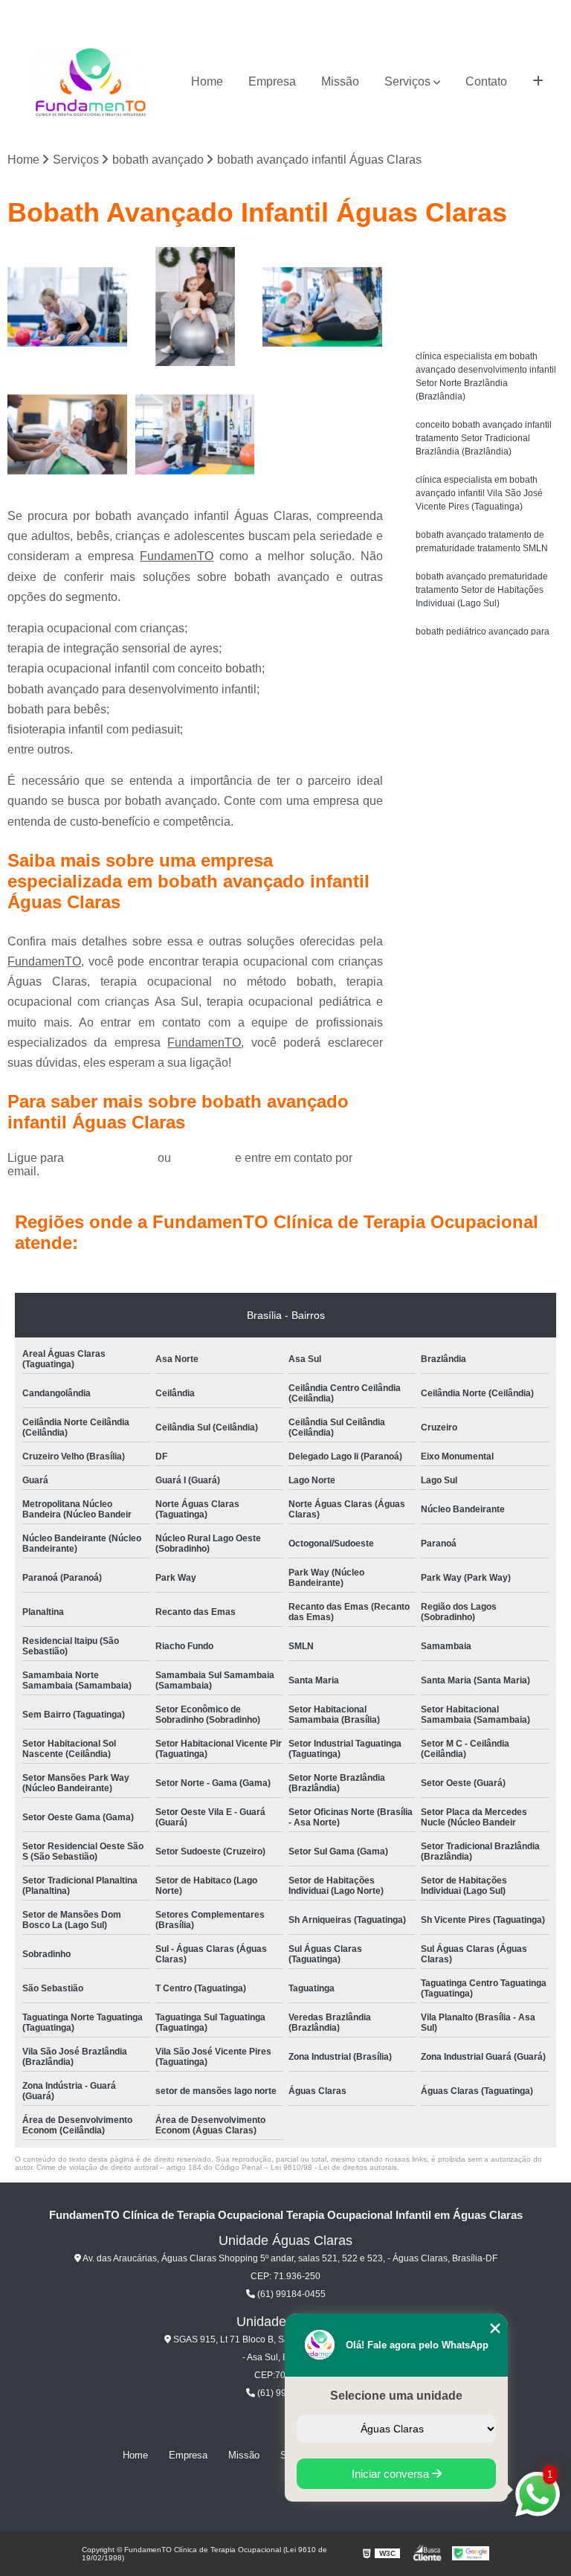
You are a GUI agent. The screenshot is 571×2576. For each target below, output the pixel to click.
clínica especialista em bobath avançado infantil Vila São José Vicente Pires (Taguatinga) (479, 493)
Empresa (272, 81)
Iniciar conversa (392, 2474)
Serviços (407, 81)
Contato (486, 81)
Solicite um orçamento (487, 260)
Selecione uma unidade (396, 2396)
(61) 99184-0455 (112, 1158)
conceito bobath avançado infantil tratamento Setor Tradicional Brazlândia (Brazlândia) (484, 438)
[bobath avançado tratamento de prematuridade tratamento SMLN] (68, 434)
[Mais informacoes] (538, 82)
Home (207, 81)
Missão (340, 81)
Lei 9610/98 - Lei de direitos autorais (334, 2167)
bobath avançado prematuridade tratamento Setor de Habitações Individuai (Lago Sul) (482, 590)
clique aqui (203, 1158)
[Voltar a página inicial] (91, 82)
